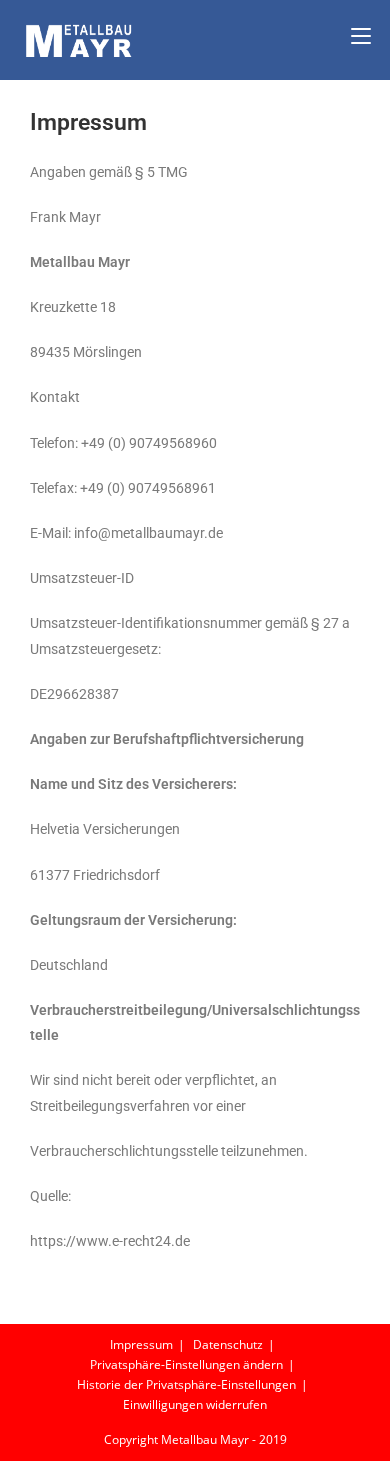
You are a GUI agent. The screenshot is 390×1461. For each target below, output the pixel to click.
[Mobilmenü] (361, 36)
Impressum (141, 1344)
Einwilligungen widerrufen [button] (195, 1404)
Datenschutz (228, 1344)
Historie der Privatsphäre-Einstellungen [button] (186, 1384)
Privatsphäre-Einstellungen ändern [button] (186, 1364)
